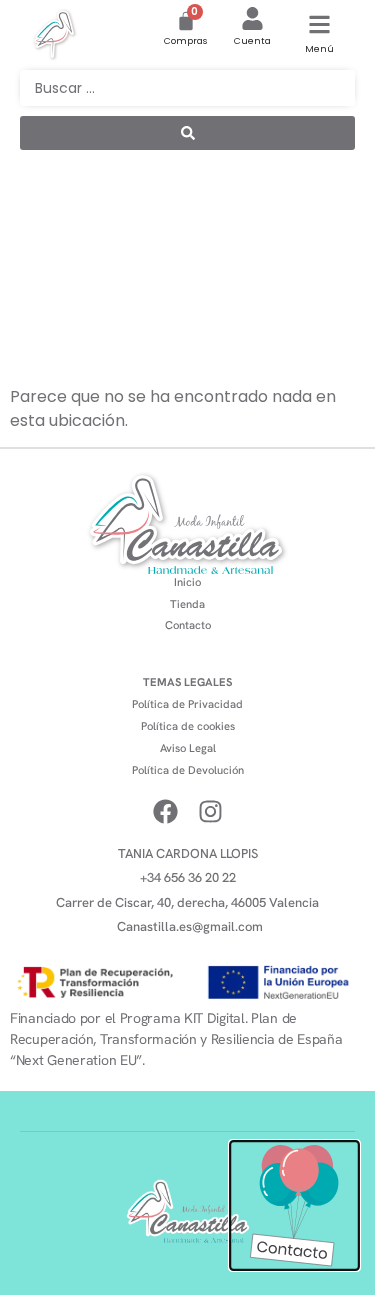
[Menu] (319, 24)
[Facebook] (165, 811)
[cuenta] (252, 18)
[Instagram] (210, 811)
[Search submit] (187, 133)
